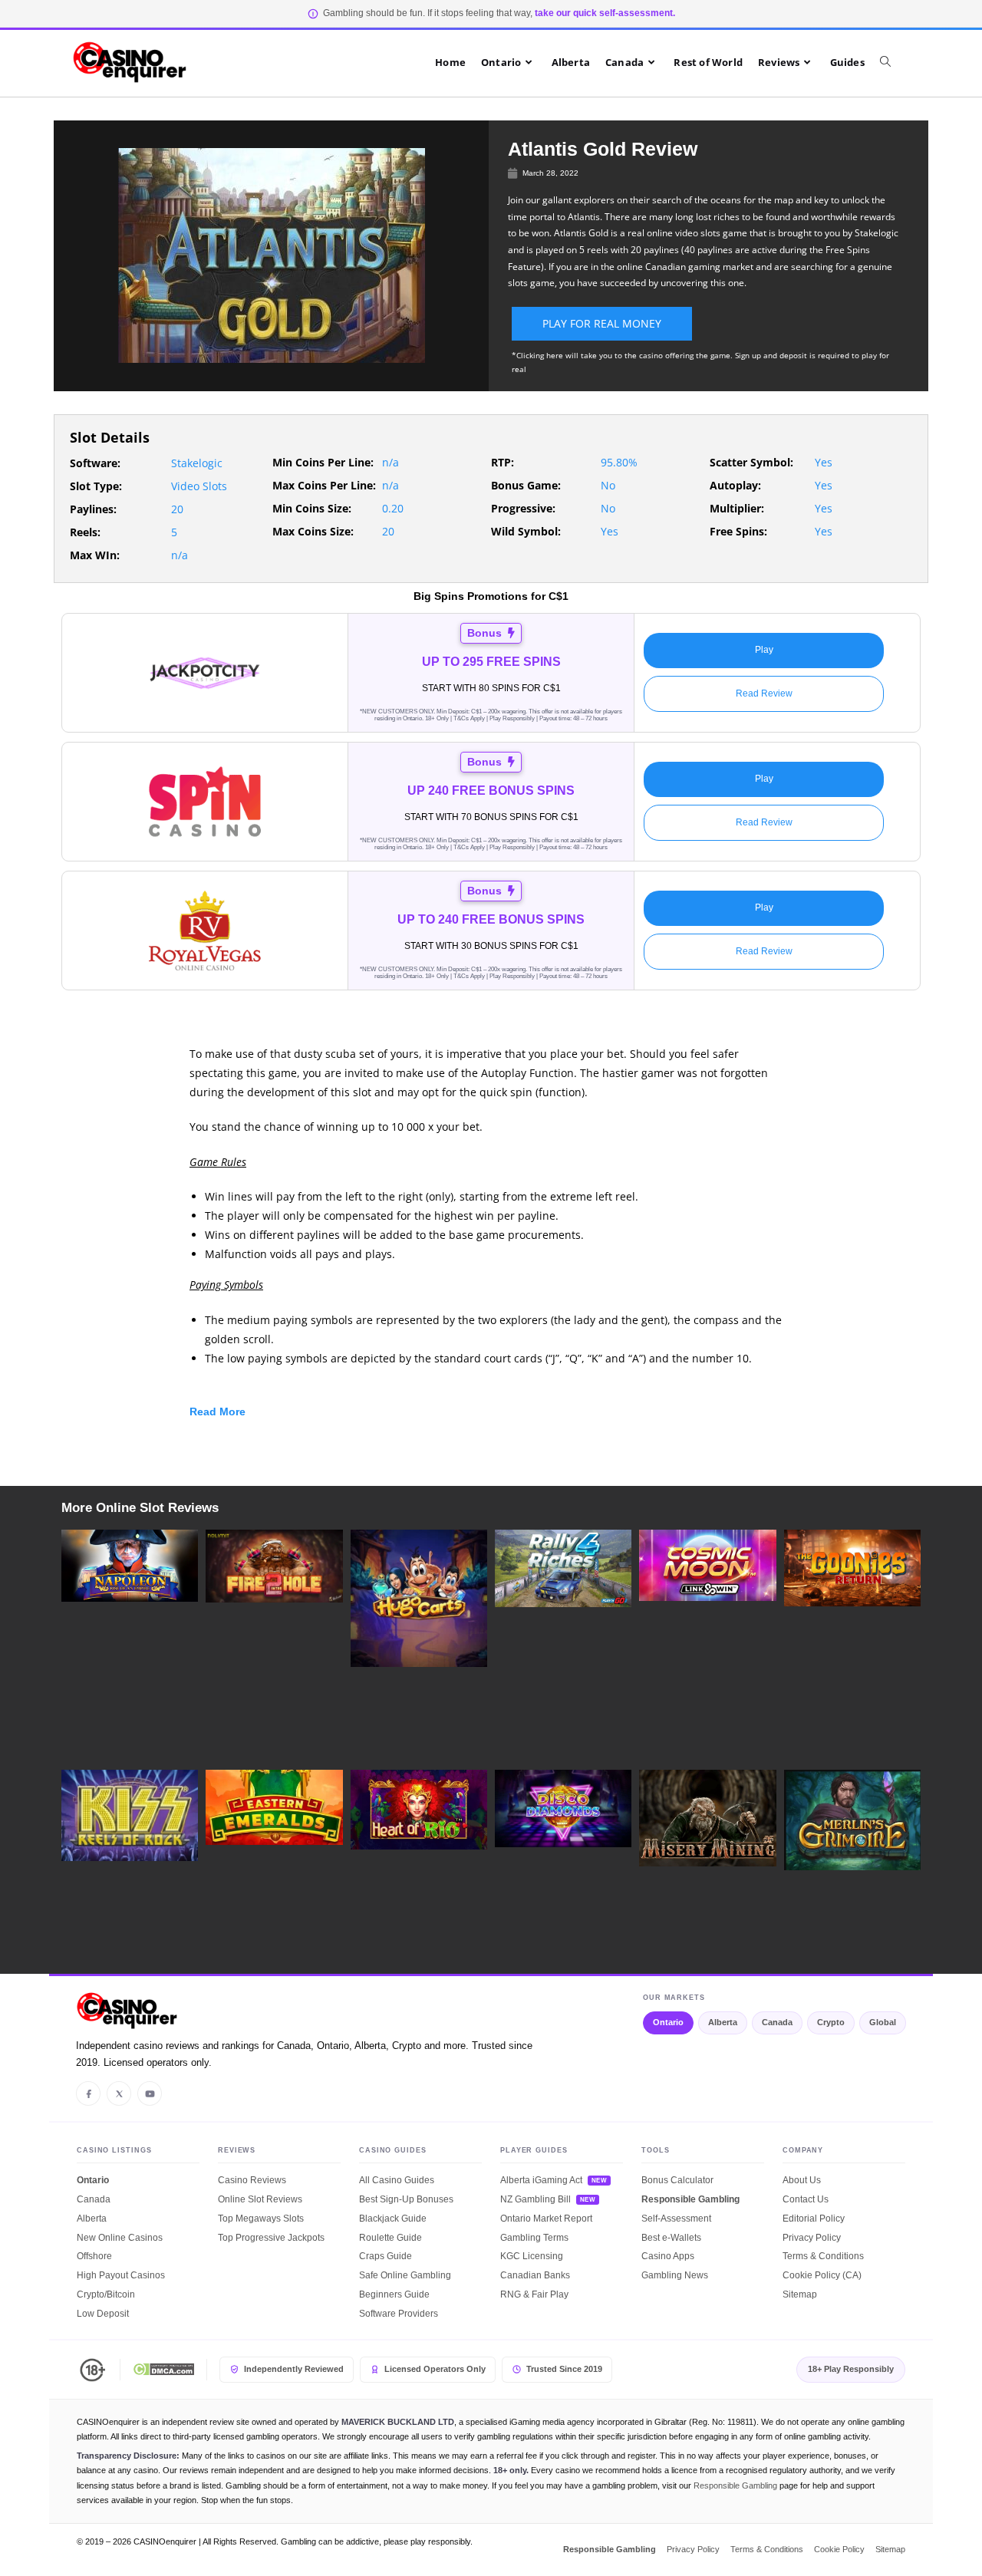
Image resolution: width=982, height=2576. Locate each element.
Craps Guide (386, 2256)
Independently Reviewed (294, 2369)
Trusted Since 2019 (564, 2369)
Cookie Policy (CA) (822, 2275)
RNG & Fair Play (534, 2294)
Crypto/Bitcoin (106, 2294)
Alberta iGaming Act (541, 2180)
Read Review (764, 693)
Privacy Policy (812, 2238)
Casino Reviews (252, 2180)
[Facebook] (88, 2093)
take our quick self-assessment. (605, 13)
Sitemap (800, 2294)
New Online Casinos (120, 2238)
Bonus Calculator (677, 2180)
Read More (217, 1412)
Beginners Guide (394, 2294)
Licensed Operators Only (435, 2369)
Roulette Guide (390, 2238)
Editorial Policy (814, 2219)
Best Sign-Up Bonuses (406, 2199)
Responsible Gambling (690, 2199)
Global (883, 2022)
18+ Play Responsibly (851, 2369)
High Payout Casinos (121, 2275)
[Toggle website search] (893, 62)
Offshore (94, 2256)
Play (764, 650)
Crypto (831, 2022)
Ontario (668, 2022)
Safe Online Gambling (405, 2275)
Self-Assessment (676, 2219)
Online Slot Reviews (260, 2199)
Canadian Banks (535, 2275)
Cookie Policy (839, 2549)
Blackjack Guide (393, 2219)
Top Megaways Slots (261, 2219)
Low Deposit (103, 2314)
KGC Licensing (532, 2256)
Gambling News (675, 2275)
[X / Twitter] (119, 2093)
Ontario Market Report (546, 2219)
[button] (491, 1415)
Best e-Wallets (671, 2238)
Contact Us (806, 2199)
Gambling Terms (534, 2238)
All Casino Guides (397, 2180)
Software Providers (399, 2314)
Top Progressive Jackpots (271, 2238)
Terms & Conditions (823, 2256)
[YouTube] (150, 2093)
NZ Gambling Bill (535, 2199)
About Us (802, 2180)
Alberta (723, 2022)
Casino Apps (668, 2256)
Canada (777, 2022)
